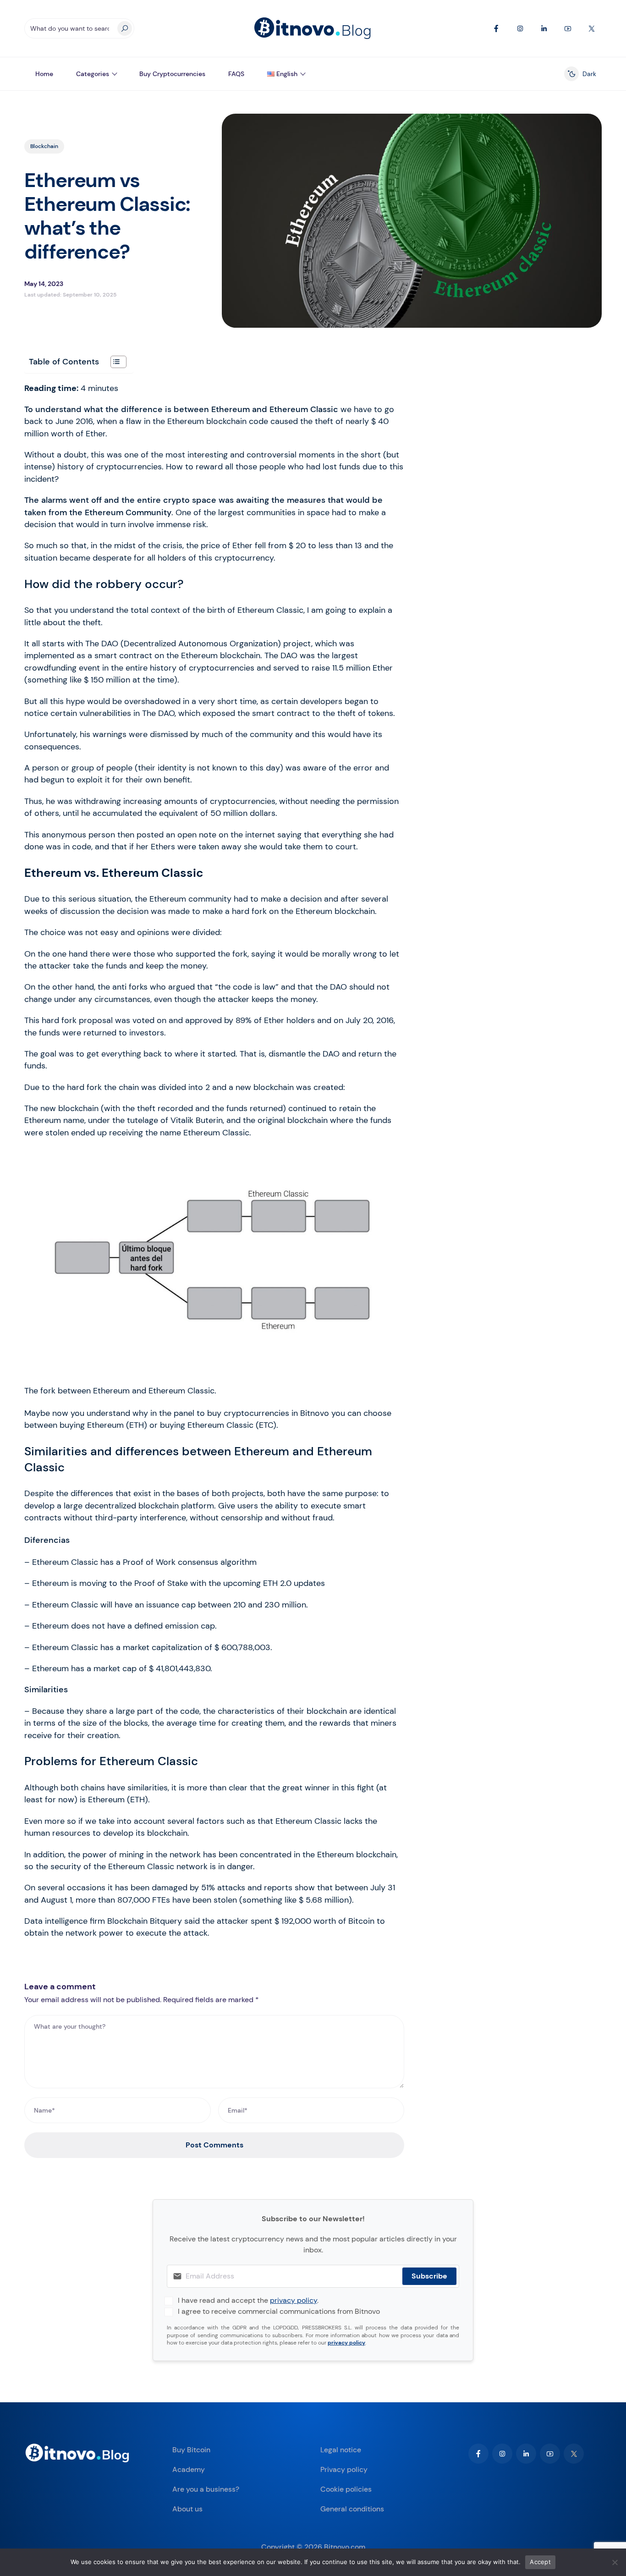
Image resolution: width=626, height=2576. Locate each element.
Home (44, 74)
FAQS (236, 74)
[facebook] (478, 2454)
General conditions (352, 2509)
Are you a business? (206, 2489)
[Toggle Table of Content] (114, 362)
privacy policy (294, 2300)
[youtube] (550, 2454)
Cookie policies (346, 2489)
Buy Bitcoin (191, 2450)
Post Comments (214, 2145)
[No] (615, 2562)
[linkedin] (526, 2454)
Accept (540, 2562)
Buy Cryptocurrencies (172, 74)
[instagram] (502, 2454)
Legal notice (341, 2450)
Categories (93, 74)
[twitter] (574, 2454)
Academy (189, 2469)
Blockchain (44, 146)
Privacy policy (344, 2469)
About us (187, 2509)
